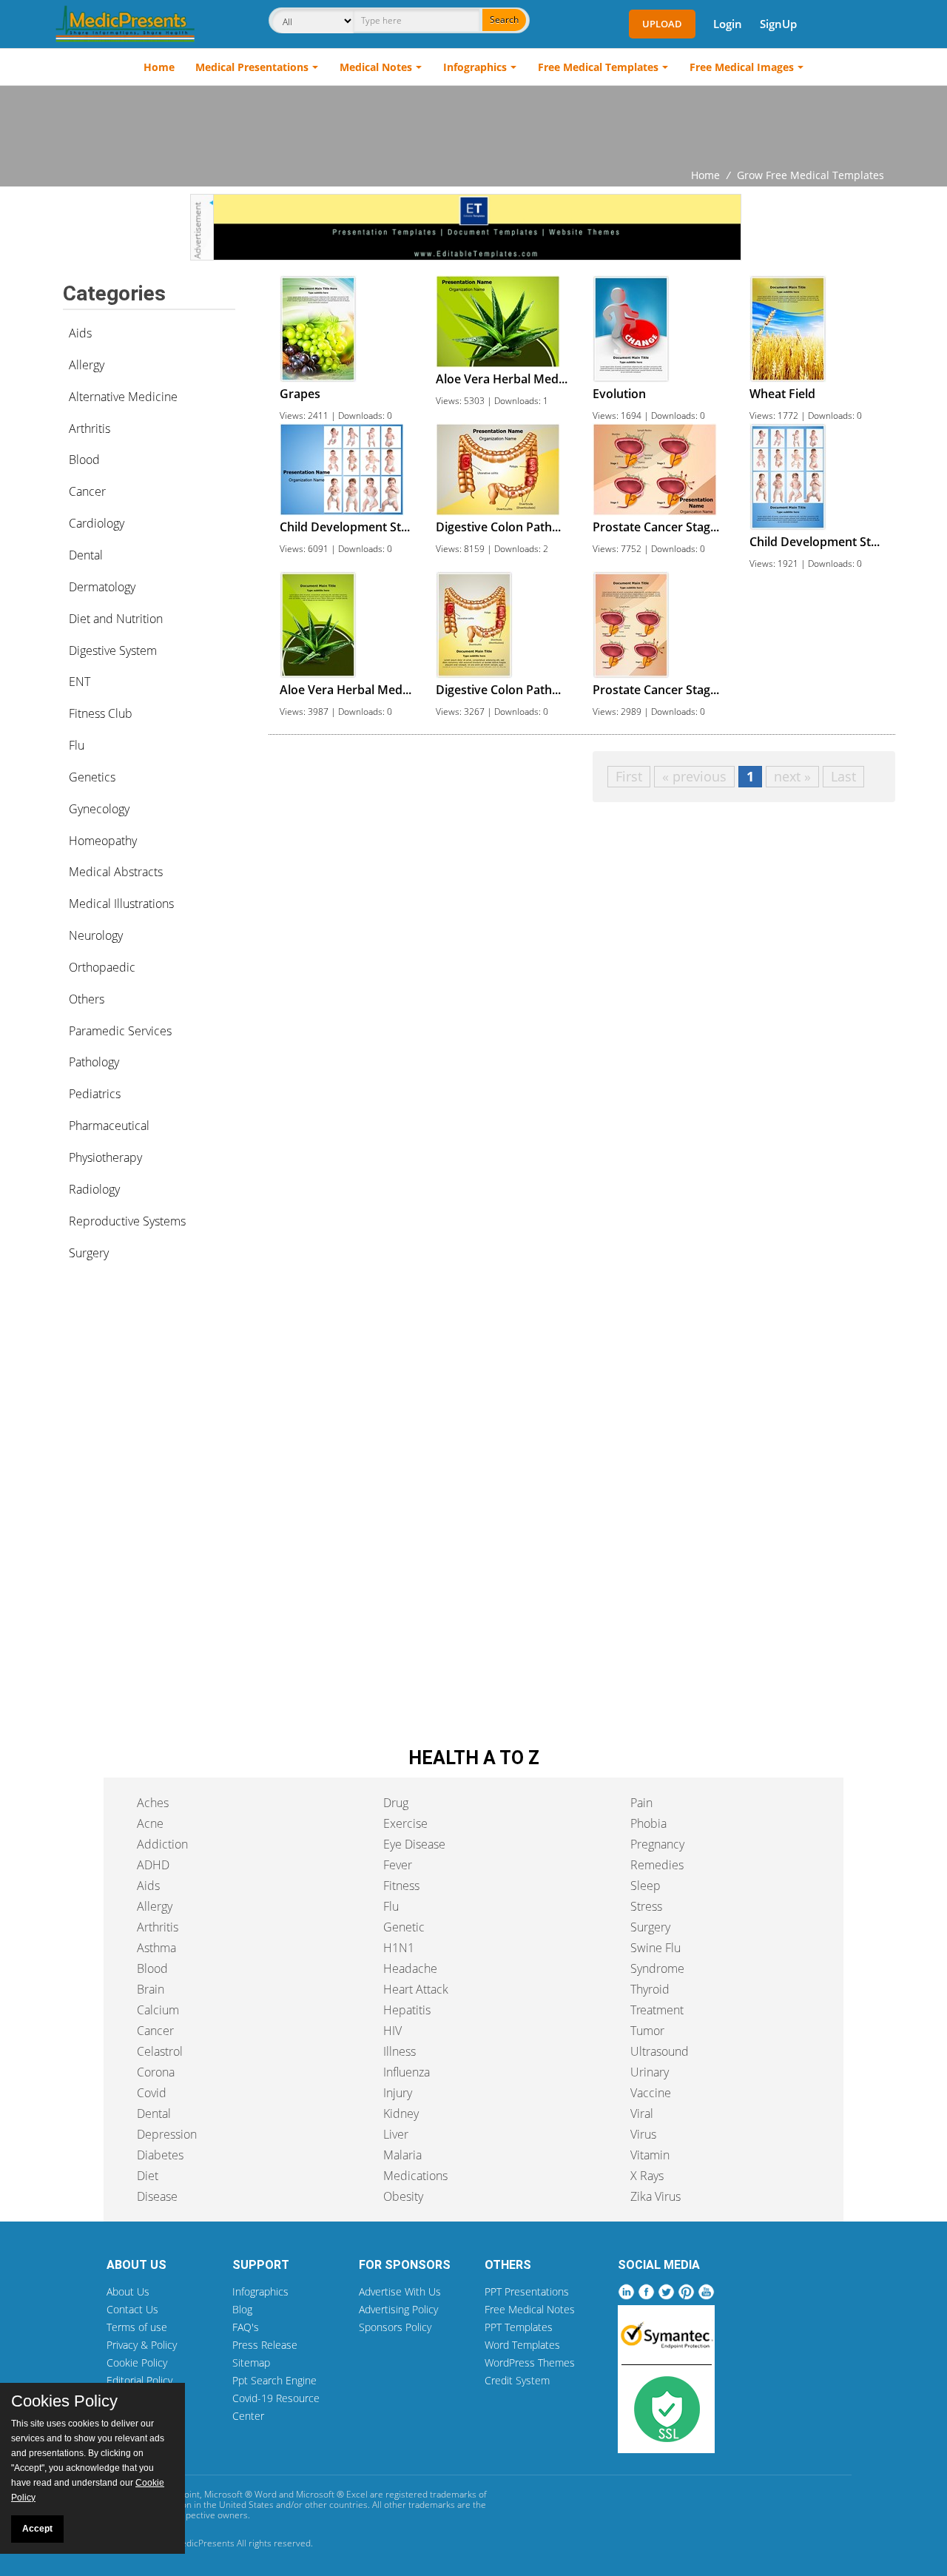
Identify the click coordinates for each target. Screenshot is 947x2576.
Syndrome (657, 1968)
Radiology (94, 1189)
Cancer (87, 491)
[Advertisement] (473, 127)
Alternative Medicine (123, 397)
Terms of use (137, 2327)
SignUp (778, 24)
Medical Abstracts (116, 872)
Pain (641, 1803)
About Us (128, 2291)
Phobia (648, 1823)
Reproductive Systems (127, 1221)
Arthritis (90, 428)
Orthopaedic (102, 967)
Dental (86, 555)
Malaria (402, 2155)
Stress (646, 1906)
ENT (80, 682)
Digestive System (113, 650)
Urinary (650, 2072)
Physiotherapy (105, 1157)
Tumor (647, 2031)
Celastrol (160, 2051)
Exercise (405, 1823)
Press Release (265, 2345)
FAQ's (246, 2327)
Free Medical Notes (530, 2309)
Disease (157, 2196)
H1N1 (399, 1948)
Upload (662, 24)
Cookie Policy (137, 2363)
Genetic (404, 1927)
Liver (396, 2134)
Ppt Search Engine (274, 2380)
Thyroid (650, 1989)
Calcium (158, 2010)
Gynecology (99, 809)
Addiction (162, 1844)
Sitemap (251, 2363)
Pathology (94, 1062)
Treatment (657, 2010)
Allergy (87, 365)
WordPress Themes (530, 2363)
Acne (150, 1823)
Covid (152, 2093)
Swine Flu (656, 1948)
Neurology (96, 935)
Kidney (401, 2113)
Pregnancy (657, 1844)
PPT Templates (519, 2327)
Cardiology (97, 523)
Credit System (517, 2380)
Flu (77, 745)
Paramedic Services (120, 1031)
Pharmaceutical (109, 1126)
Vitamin (650, 2155)
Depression (167, 2134)
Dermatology (102, 587)
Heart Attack (416, 1989)
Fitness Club (101, 713)
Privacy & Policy (142, 2345)
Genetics (92, 777)
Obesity (403, 2196)
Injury (398, 2093)
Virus (643, 2134)
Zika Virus (656, 2196)
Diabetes (160, 2155)
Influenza (407, 2072)
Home (159, 67)
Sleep (646, 1886)
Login (728, 24)
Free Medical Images (742, 67)
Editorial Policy (139, 2380)
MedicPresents (204, 2543)
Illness (400, 2051)
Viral (642, 2113)
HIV (392, 2031)
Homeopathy (103, 841)
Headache (410, 1968)
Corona (156, 2072)
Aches (153, 1803)
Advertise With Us (400, 2291)
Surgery (89, 1253)
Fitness (401, 1886)
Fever (398, 1865)
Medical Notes (376, 67)
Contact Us (132, 2309)
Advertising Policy (398, 2309)
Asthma (156, 1948)
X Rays (647, 2176)
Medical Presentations (252, 67)
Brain (151, 1989)
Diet (148, 2176)
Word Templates (522, 2345)
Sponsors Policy (395, 2327)
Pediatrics (95, 1094)
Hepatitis (407, 2010)
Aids (80, 333)
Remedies (657, 1865)
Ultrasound (660, 2051)
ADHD (153, 1865)
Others (87, 999)
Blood (84, 460)
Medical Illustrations (121, 904)
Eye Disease (414, 1844)
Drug (396, 1803)
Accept (37, 2529)
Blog (242, 2309)
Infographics (475, 67)
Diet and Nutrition (116, 619)
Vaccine (651, 2093)
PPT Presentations (527, 2291)
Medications (415, 2176)
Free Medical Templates (598, 67)
